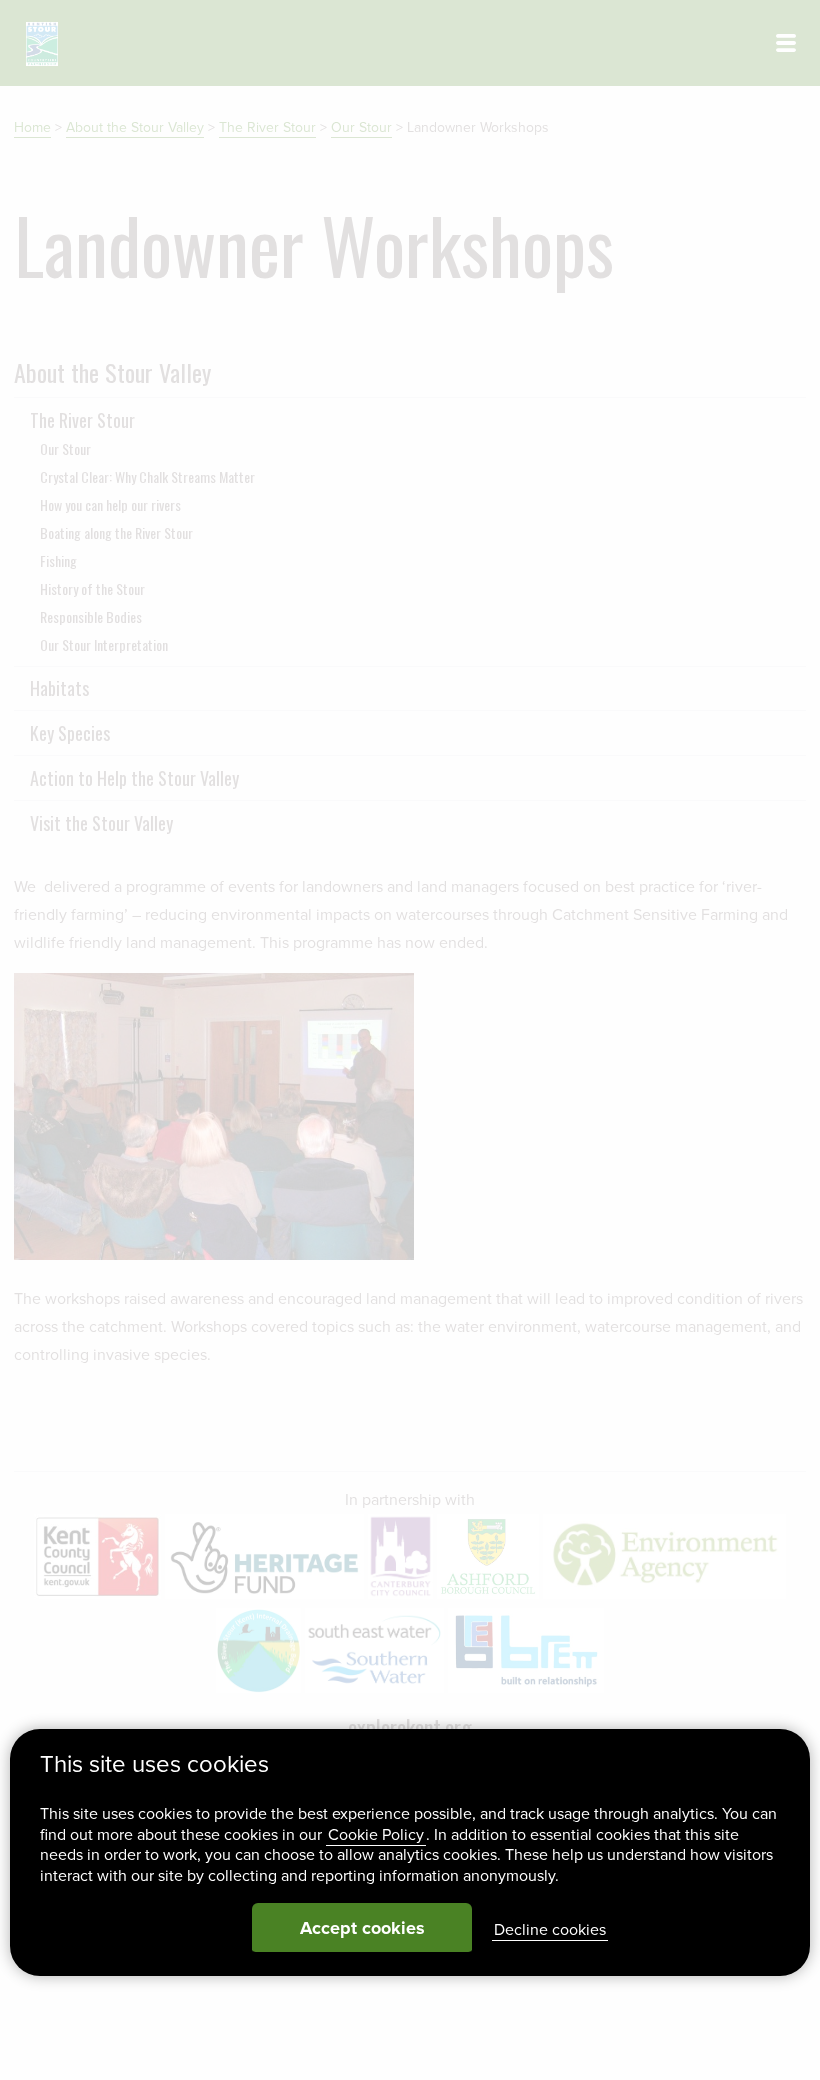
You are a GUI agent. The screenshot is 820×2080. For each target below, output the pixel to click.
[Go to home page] (42, 44)
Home (32, 127)
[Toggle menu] (786, 43)
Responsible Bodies (91, 616)
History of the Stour (92, 588)
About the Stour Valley (135, 127)
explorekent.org (410, 1727)
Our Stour (361, 127)
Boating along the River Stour (116, 532)
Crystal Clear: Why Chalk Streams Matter (147, 476)
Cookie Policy (376, 1835)
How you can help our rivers (110, 504)
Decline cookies (550, 1930)
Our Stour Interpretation (104, 644)
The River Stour (267, 127)
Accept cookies (362, 1928)
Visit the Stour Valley (101, 823)
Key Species (70, 733)
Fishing (58, 560)
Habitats (59, 688)
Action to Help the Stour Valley (134, 778)
